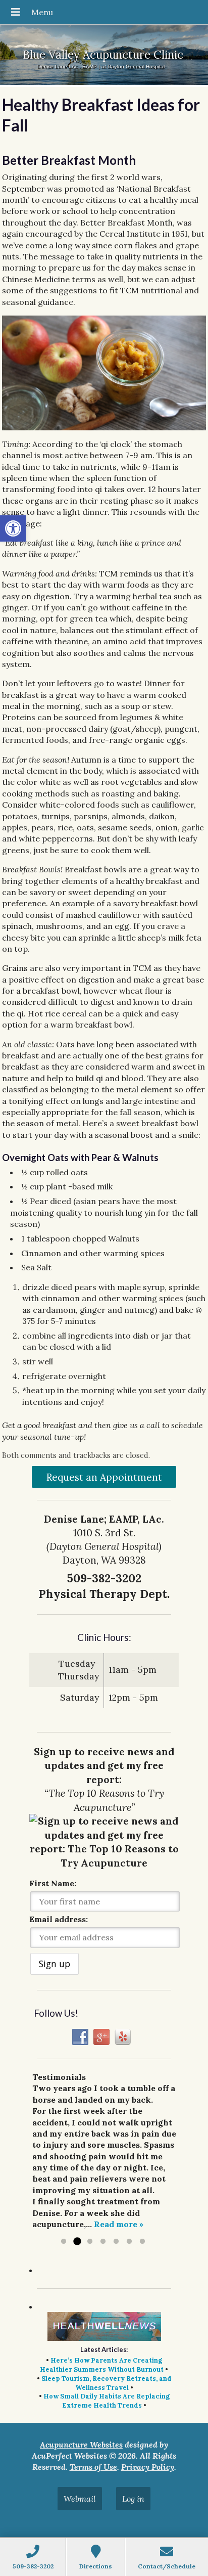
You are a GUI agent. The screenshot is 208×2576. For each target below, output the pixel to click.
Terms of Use (93, 2467)
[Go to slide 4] (103, 2242)
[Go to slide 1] (64, 2242)
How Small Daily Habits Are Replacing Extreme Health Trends (107, 2401)
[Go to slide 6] (129, 2242)
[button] (13, 528)
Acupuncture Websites (81, 2445)
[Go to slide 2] (77, 2242)
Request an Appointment (104, 1477)
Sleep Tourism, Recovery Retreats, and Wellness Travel (107, 2383)
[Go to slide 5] (116, 2242)
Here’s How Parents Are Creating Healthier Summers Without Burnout (102, 2365)
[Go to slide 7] (142, 2242)
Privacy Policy (148, 2467)
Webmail (80, 2499)
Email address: (59, 1919)
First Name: (53, 1883)
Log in (133, 2499)
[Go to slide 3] (90, 2242)
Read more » (119, 2224)
